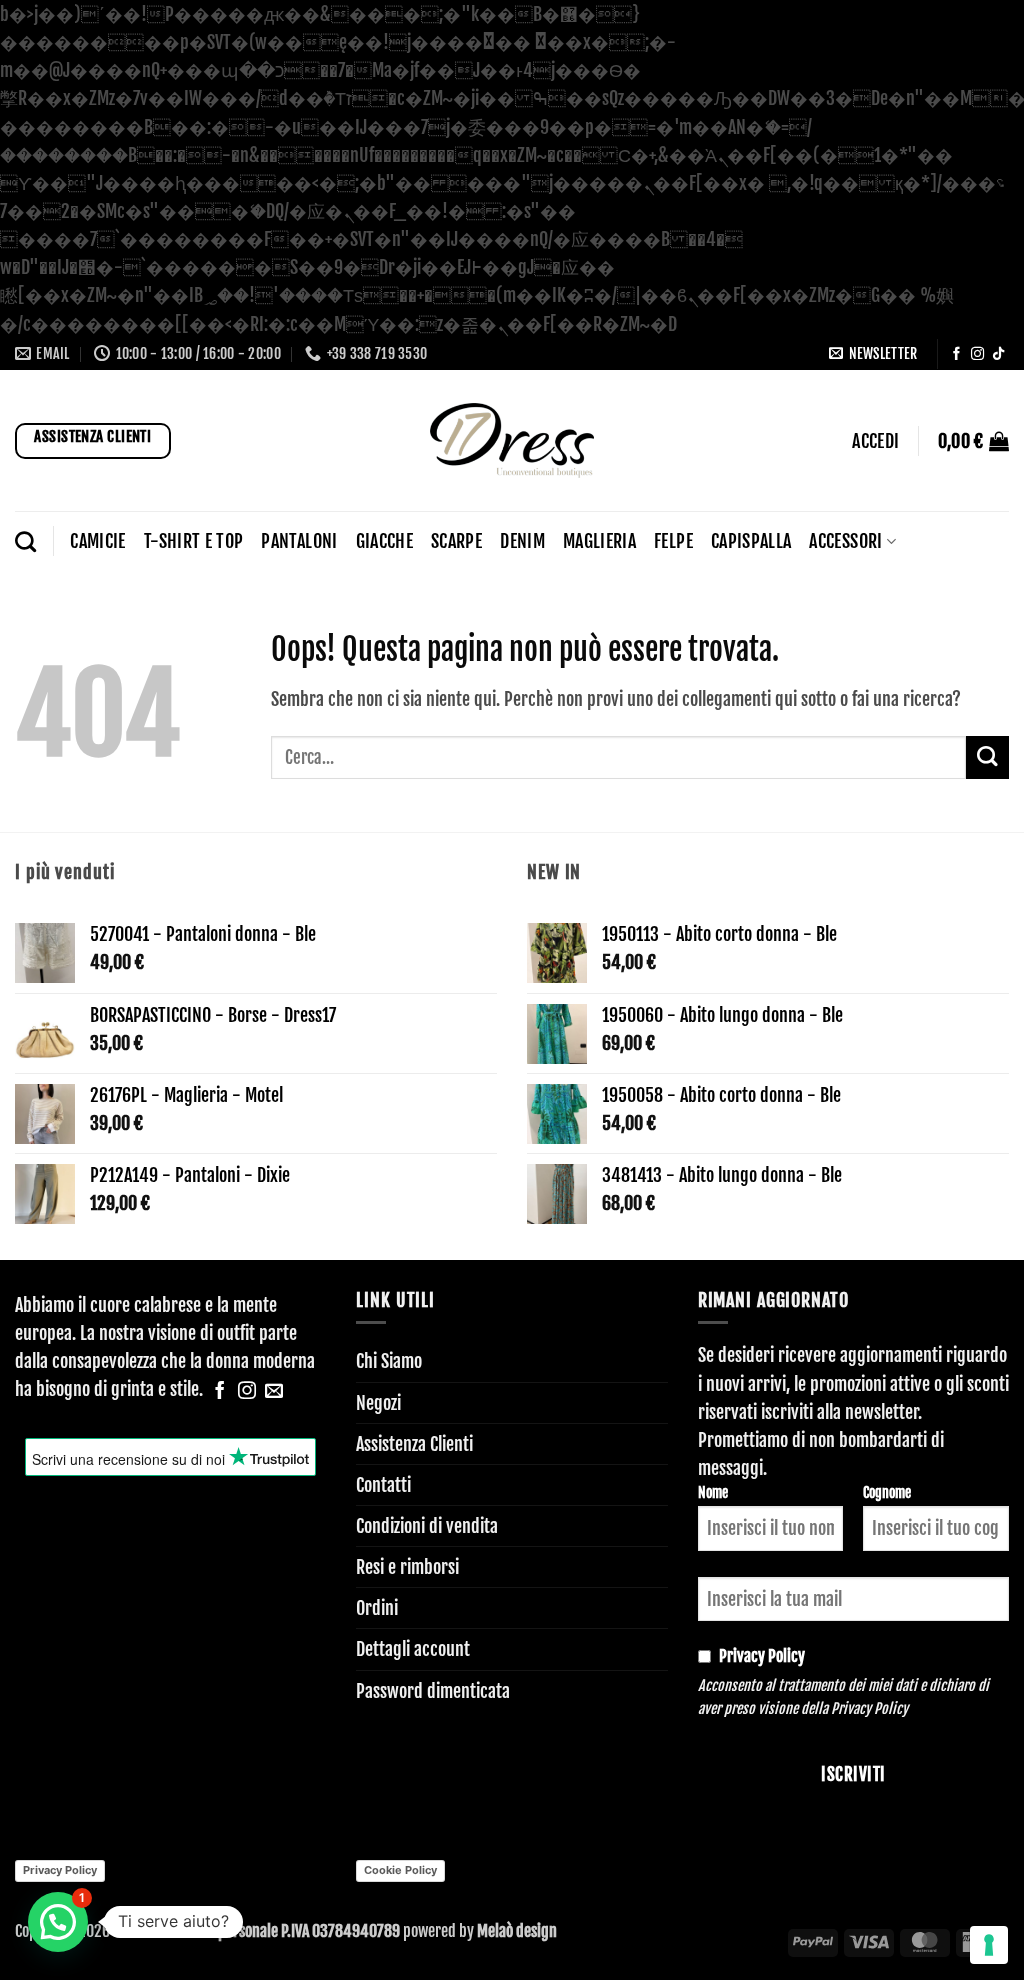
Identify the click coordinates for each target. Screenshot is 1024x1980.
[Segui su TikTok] (998, 354)
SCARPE (456, 541)
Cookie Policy (400, 1870)
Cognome (887, 1492)
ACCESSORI (845, 541)
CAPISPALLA (751, 541)
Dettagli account (413, 1649)
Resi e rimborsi (407, 1567)
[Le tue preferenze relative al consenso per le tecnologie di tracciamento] (989, 1945)
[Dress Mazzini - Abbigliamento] (512, 440)
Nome (713, 1492)
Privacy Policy (869, 1708)
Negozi (378, 1403)
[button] (873, 353)
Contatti (383, 1485)
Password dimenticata (433, 1691)
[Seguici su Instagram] (977, 354)
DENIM (522, 541)
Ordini (377, 1608)
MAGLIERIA (599, 541)
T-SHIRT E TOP (194, 541)
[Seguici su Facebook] (956, 354)
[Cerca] (25, 541)
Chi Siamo (389, 1361)
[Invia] (987, 757)
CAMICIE (97, 541)
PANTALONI (299, 541)
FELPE (673, 541)
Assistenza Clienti (414, 1444)
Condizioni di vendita (427, 1526)
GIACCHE (384, 541)
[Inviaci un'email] (274, 1392)
